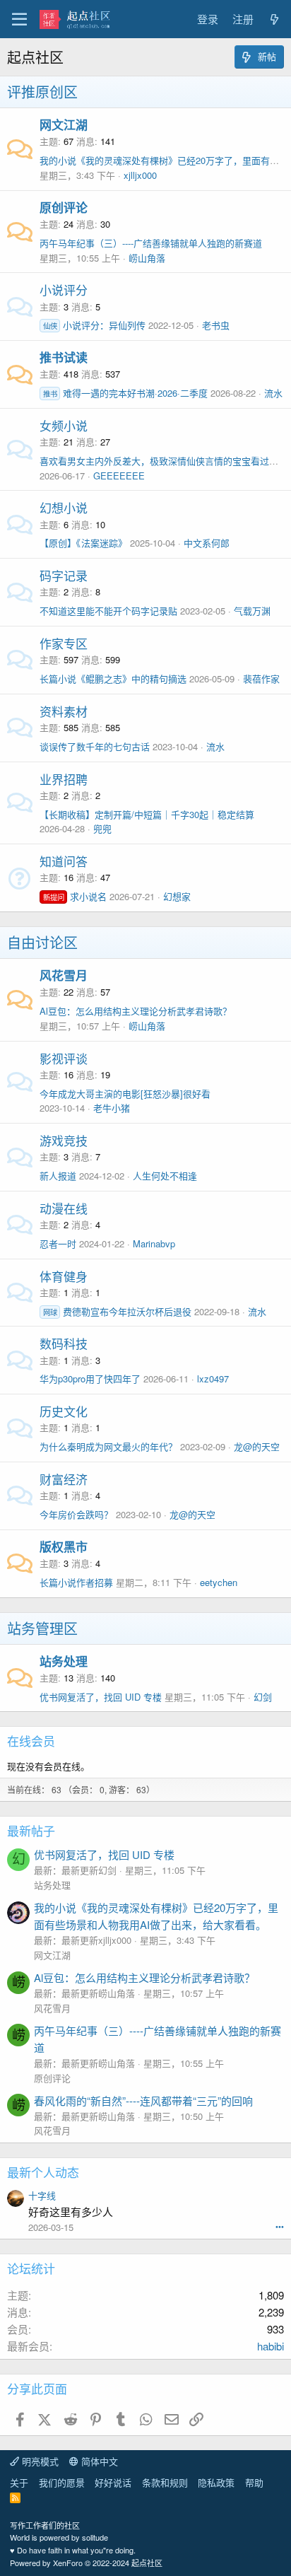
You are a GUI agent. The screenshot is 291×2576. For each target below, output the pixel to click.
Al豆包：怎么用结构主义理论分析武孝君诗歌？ (136, 1011)
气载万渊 (252, 611)
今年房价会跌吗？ (76, 1514)
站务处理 (64, 1661)
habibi (271, 2346)
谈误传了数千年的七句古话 (95, 746)
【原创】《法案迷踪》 (83, 543)
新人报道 (58, 1176)
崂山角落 (147, 258)
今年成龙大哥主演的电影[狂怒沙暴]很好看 (125, 1094)
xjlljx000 (140, 175)
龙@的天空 (257, 1446)
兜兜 (102, 828)
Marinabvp (154, 1243)
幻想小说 (64, 507)
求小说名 (75, 896)
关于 (19, 2482)
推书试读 (64, 357)
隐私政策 (216, 2482)
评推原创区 (42, 92)
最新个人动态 (43, 2172)
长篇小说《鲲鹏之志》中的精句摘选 (113, 678)
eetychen (219, 1582)
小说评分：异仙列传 (94, 325)
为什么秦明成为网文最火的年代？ (108, 1446)
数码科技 (64, 1343)
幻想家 (177, 896)
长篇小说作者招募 (76, 1582)
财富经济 (64, 1479)
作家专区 (64, 643)
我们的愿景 (62, 2482)
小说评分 (64, 290)
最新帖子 (31, 1830)
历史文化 (64, 1411)
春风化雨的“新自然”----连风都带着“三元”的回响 (143, 2100)
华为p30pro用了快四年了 (90, 1379)
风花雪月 (64, 975)
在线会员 (31, 1741)
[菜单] (19, 19)
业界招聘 (64, 779)
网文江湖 (64, 124)
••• (280, 2226)
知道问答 (64, 861)
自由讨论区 (42, 942)
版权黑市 (64, 1546)
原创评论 (64, 207)
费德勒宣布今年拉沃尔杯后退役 (117, 1311)
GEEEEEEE (119, 476)
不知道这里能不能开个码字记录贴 (108, 611)
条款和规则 (165, 2482)
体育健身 (64, 1276)
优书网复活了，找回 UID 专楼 (101, 1697)
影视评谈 (64, 1058)
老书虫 (216, 325)
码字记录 (64, 575)
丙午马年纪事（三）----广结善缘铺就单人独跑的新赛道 (151, 243)
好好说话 (113, 2482)
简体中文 (98, 2461)
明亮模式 (39, 2461)
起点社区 (147, 2563)
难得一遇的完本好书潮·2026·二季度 (125, 393)
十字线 (42, 2195)
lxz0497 (213, 1379)
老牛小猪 (112, 1108)
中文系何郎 (207, 543)
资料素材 (64, 711)
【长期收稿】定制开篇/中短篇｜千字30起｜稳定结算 (147, 814)
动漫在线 (64, 1208)
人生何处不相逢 (165, 1176)
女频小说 (64, 425)
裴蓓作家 (261, 678)
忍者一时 (58, 1243)
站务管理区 (42, 1628)
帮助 (254, 2482)
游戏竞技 (64, 1140)
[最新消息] (274, 19)
